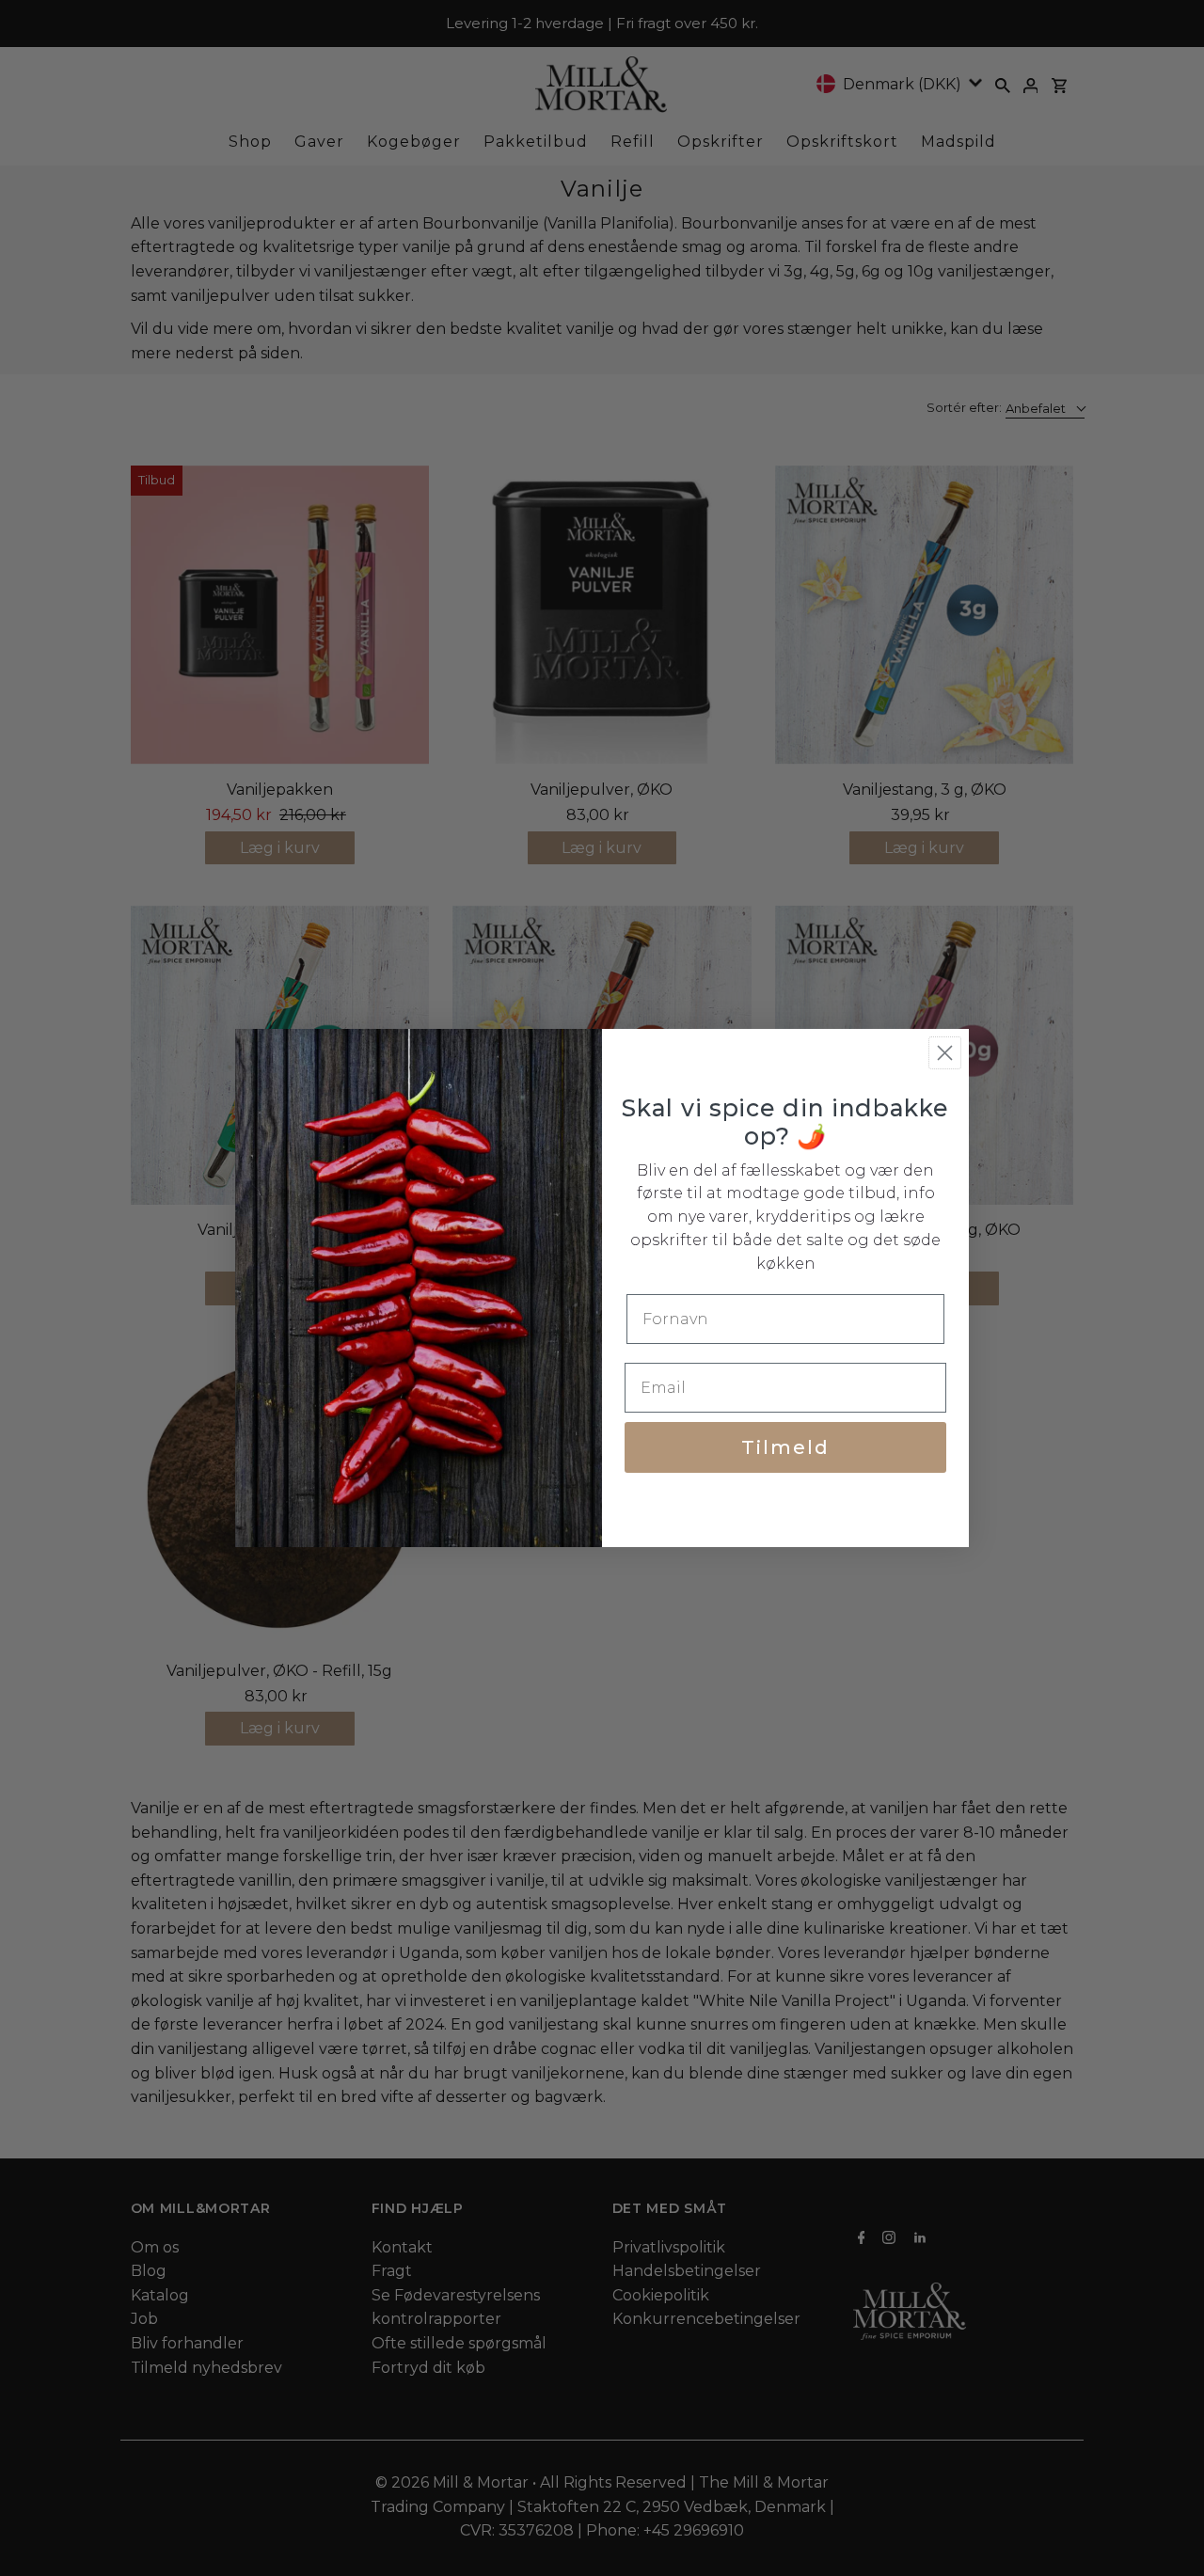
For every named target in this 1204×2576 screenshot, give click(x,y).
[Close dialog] (945, 1053)
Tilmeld (785, 1447)
